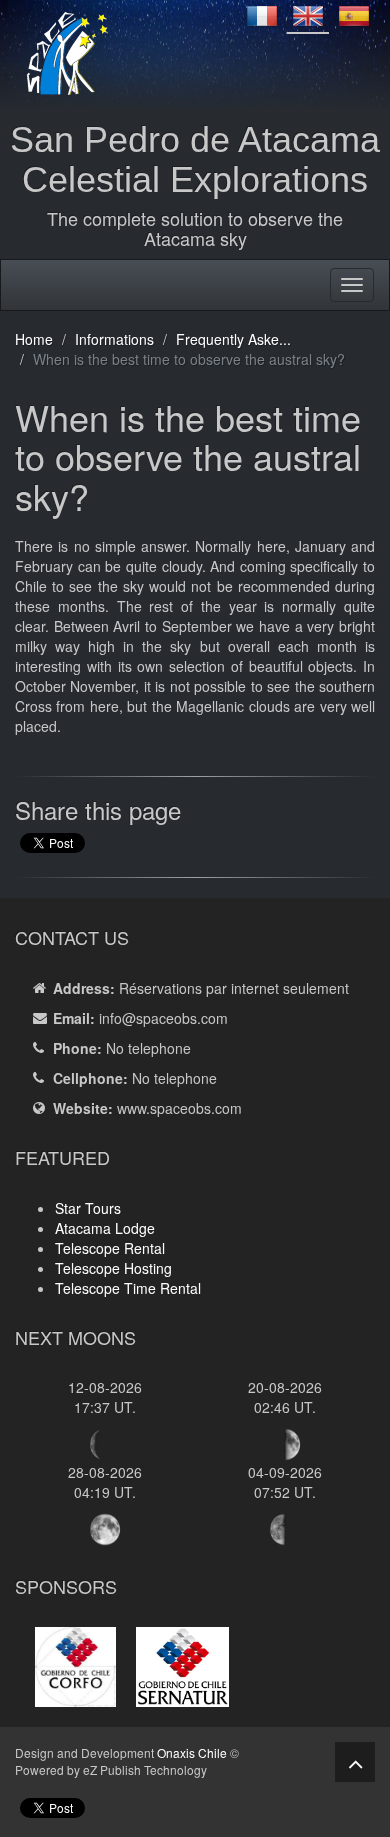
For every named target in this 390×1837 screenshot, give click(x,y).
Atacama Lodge (105, 1228)
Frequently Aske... (233, 339)
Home (34, 339)
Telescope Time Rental (128, 1288)
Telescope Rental (110, 1248)
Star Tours (88, 1208)
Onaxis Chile (192, 1752)
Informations (114, 339)
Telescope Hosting (113, 1268)
